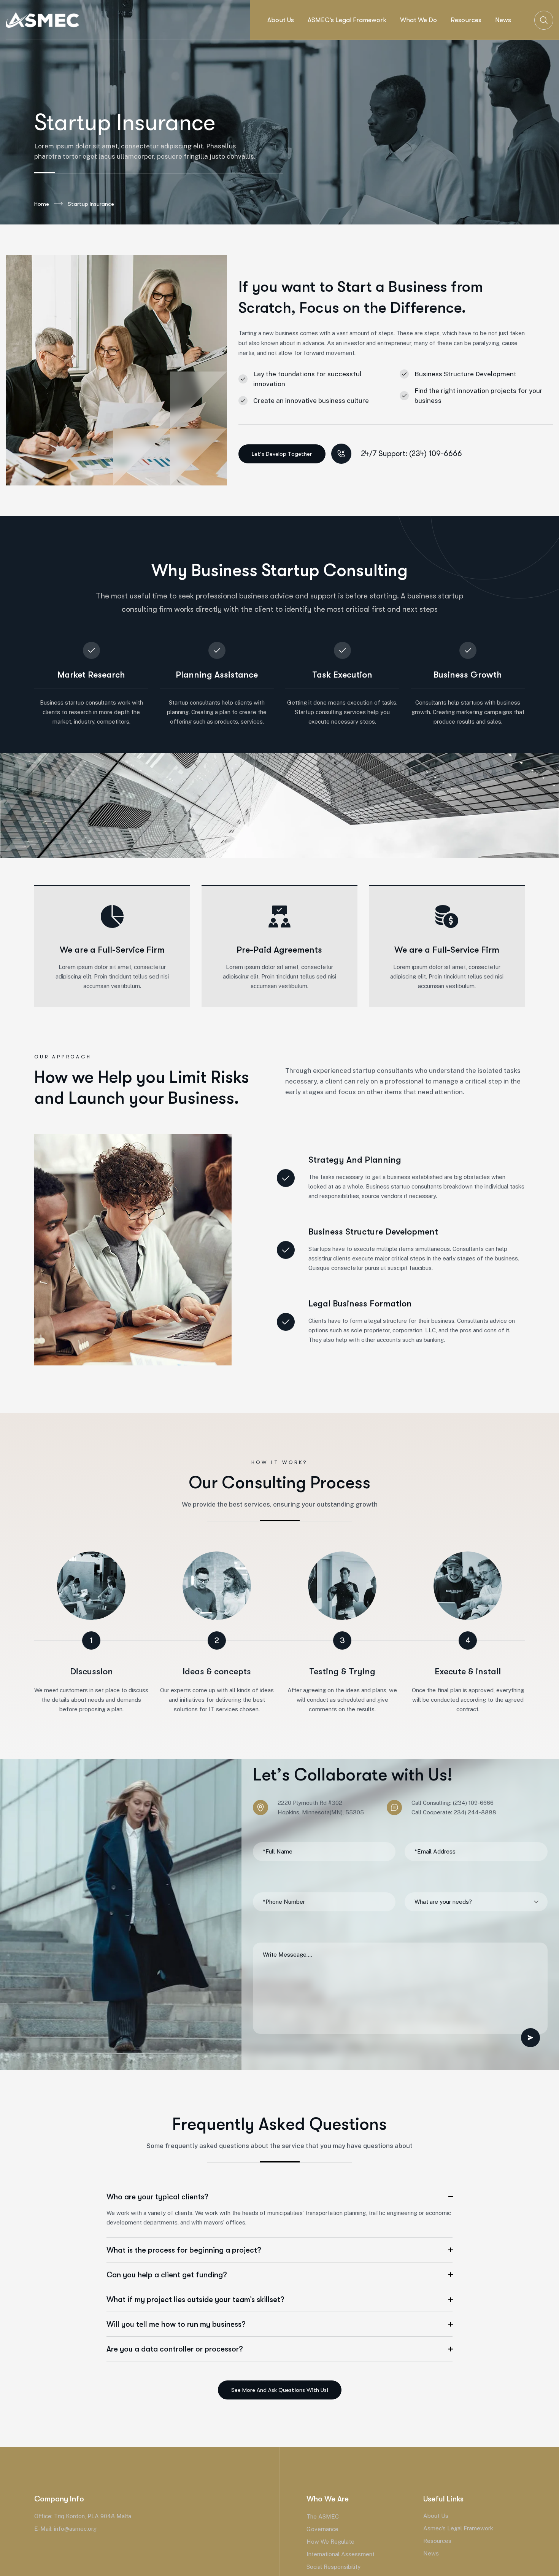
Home (42, 204)
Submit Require (530, 2038)
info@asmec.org (75, 2529)
